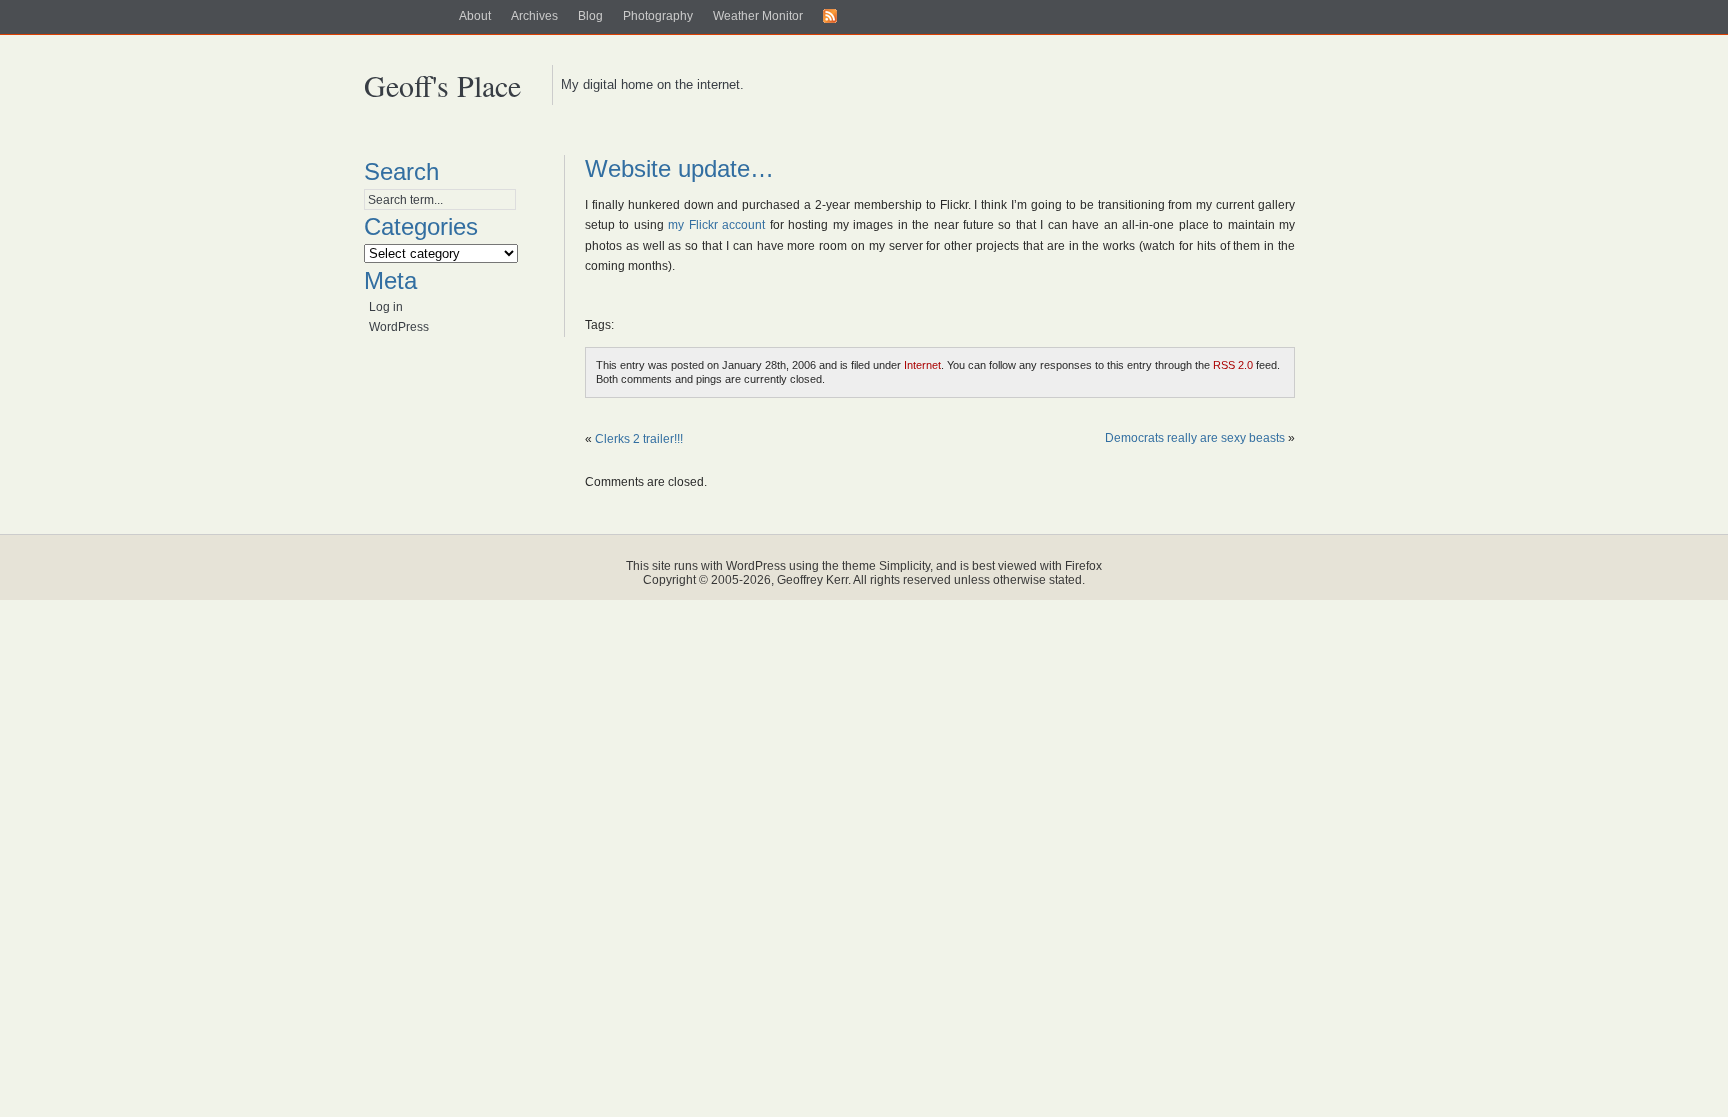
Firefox (1083, 566)
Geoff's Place (442, 85)
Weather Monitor (758, 16)
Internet (922, 365)
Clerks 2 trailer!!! (639, 439)
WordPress (399, 327)
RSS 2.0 (1233, 365)
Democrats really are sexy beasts (1195, 438)
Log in (386, 307)
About (475, 16)
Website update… (679, 168)
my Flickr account (716, 225)
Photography (658, 16)
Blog (590, 16)
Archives (534, 16)
